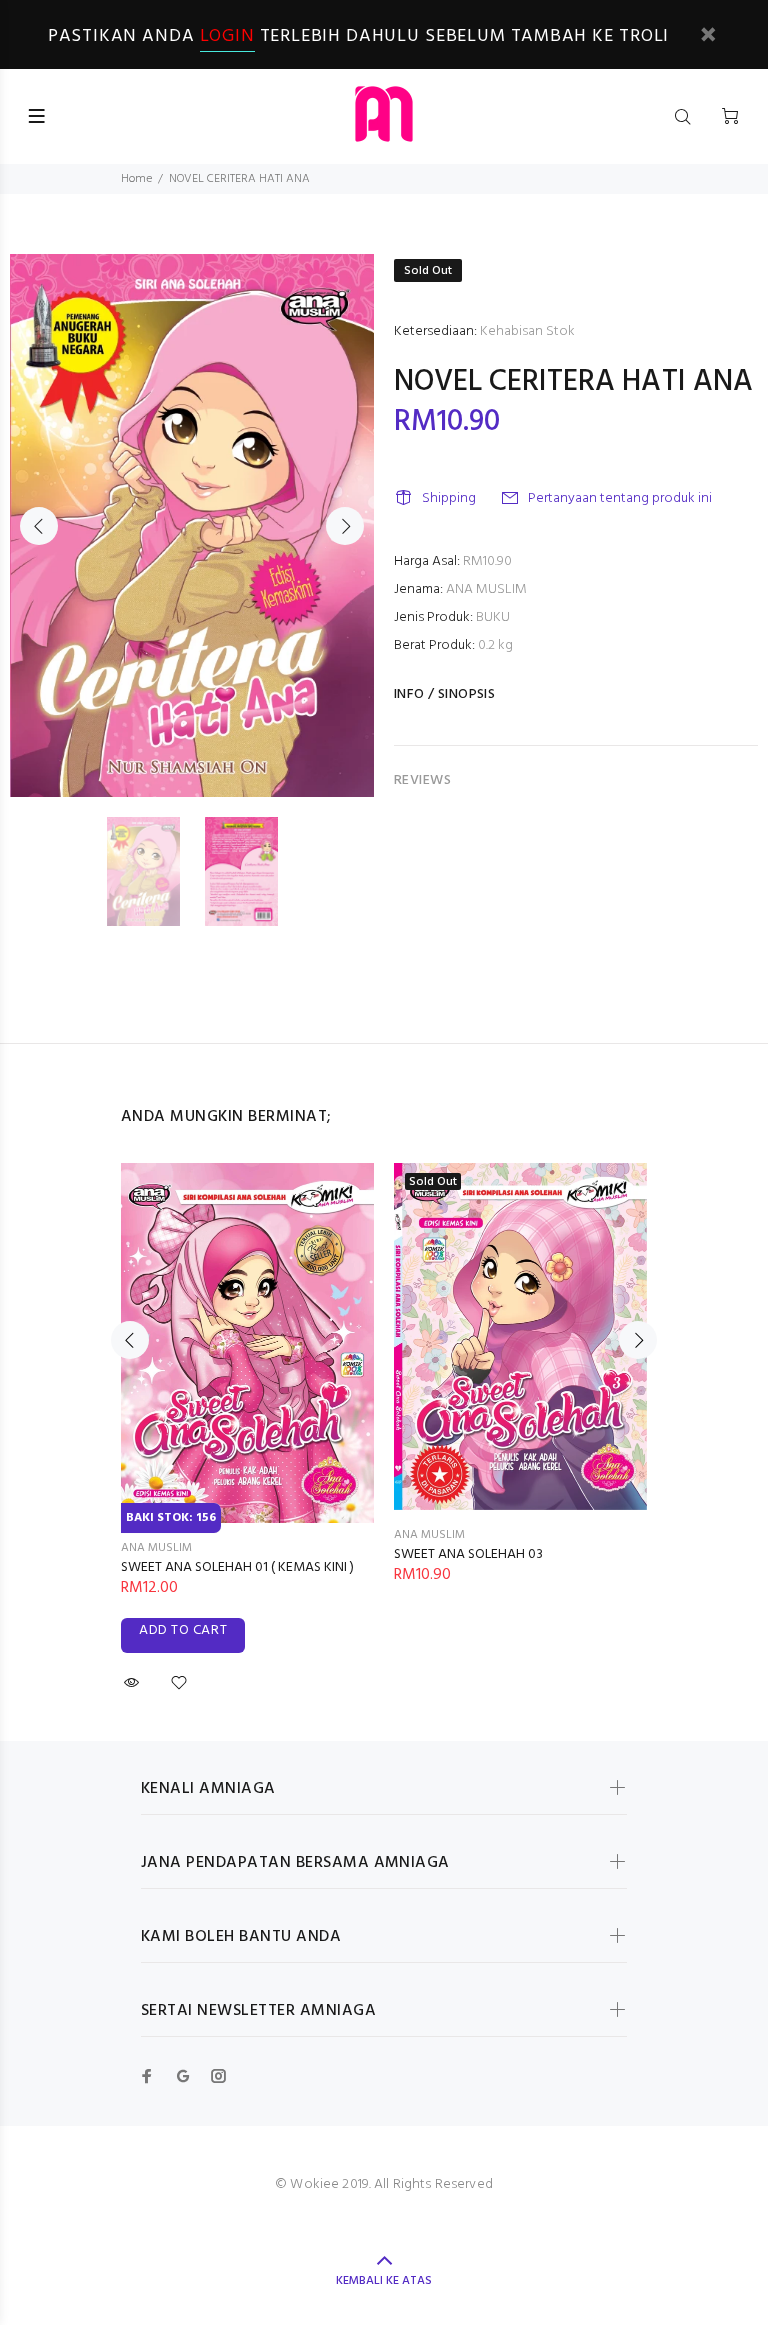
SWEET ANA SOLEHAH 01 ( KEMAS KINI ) (237, 1567)
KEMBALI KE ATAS (384, 2281)
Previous (39, 526)
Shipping (449, 498)
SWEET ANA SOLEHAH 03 (468, 1554)
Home (136, 179)
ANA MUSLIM (486, 589)
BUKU (493, 617)
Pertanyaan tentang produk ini (620, 498)
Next (345, 526)
